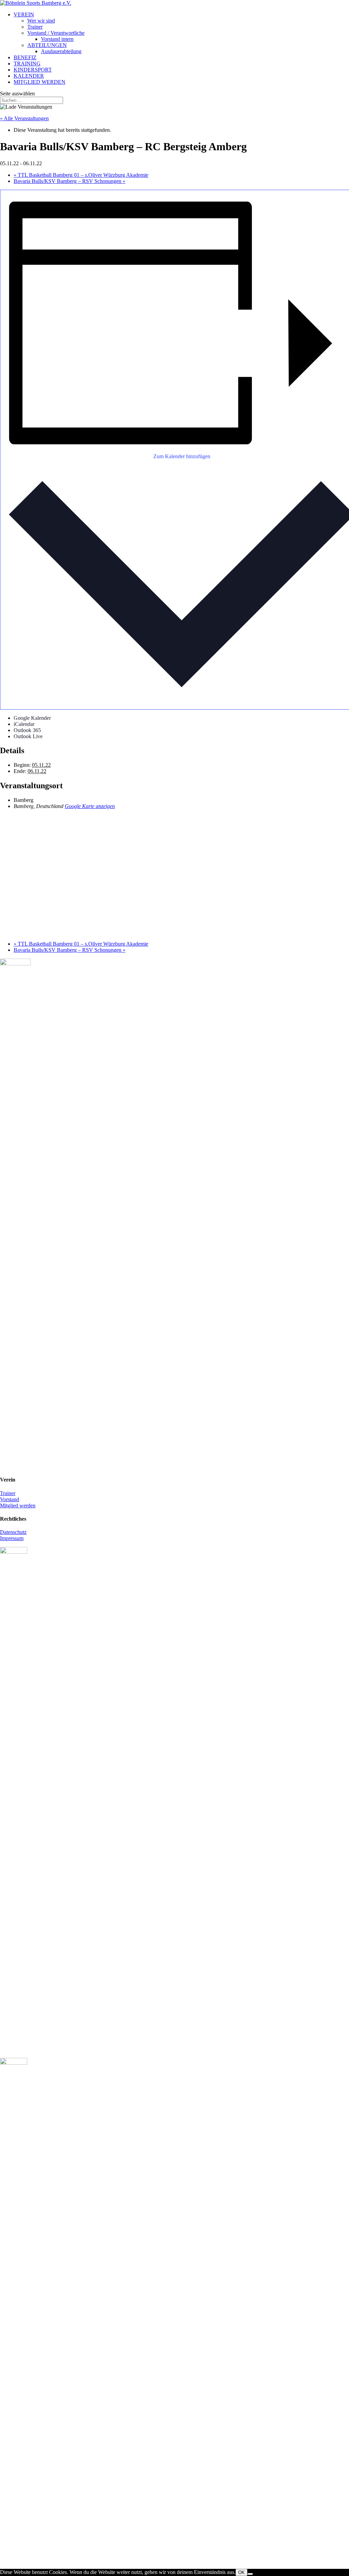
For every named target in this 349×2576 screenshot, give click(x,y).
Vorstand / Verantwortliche (56, 33)
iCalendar (24, 724)
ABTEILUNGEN (47, 45)
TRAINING (27, 64)
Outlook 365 (27, 730)
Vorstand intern (57, 39)
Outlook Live (28, 736)
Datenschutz (13, 1532)
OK (241, 2572)
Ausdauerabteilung (61, 51)
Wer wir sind (41, 21)
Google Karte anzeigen (90, 806)
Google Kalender (32, 718)
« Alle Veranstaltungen (24, 118)
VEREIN (24, 14)
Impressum (12, 1538)
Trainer (35, 27)
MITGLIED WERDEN (40, 82)
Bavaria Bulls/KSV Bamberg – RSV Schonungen (70, 181)
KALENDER (29, 76)
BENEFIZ (25, 57)
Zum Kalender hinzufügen (182, 456)
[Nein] (250, 2574)
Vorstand (10, 1499)
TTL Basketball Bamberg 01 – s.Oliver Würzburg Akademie (81, 175)
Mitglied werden (18, 1506)
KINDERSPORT (33, 70)
